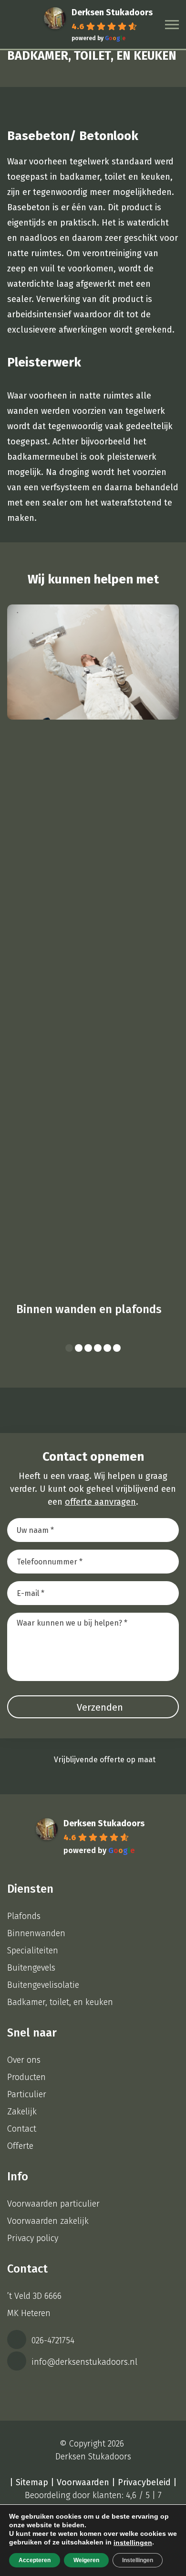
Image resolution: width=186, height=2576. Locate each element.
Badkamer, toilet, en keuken (60, 2002)
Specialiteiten (33, 1951)
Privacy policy (33, 2238)
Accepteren (35, 2560)
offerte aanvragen (100, 1502)
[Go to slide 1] (69, 1348)
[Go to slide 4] (98, 1348)
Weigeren (86, 2560)
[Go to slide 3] (88, 1348)
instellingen (133, 2543)
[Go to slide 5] (107, 1348)
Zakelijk (22, 2112)
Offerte (20, 2146)
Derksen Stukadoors (112, 12)
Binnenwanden (36, 1933)
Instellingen (138, 2560)
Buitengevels (31, 1968)
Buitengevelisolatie (43, 1985)
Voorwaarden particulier (53, 2204)
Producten (26, 2077)
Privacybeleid (144, 2482)
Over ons (24, 2060)
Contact (22, 2129)
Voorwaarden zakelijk (48, 2221)
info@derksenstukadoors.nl (83, 2362)
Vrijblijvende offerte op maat (105, 1760)
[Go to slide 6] (117, 1348)
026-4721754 (52, 2340)
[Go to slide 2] (79, 1348)
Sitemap (32, 2482)
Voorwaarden (83, 2482)
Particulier (27, 2094)
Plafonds (24, 1916)
